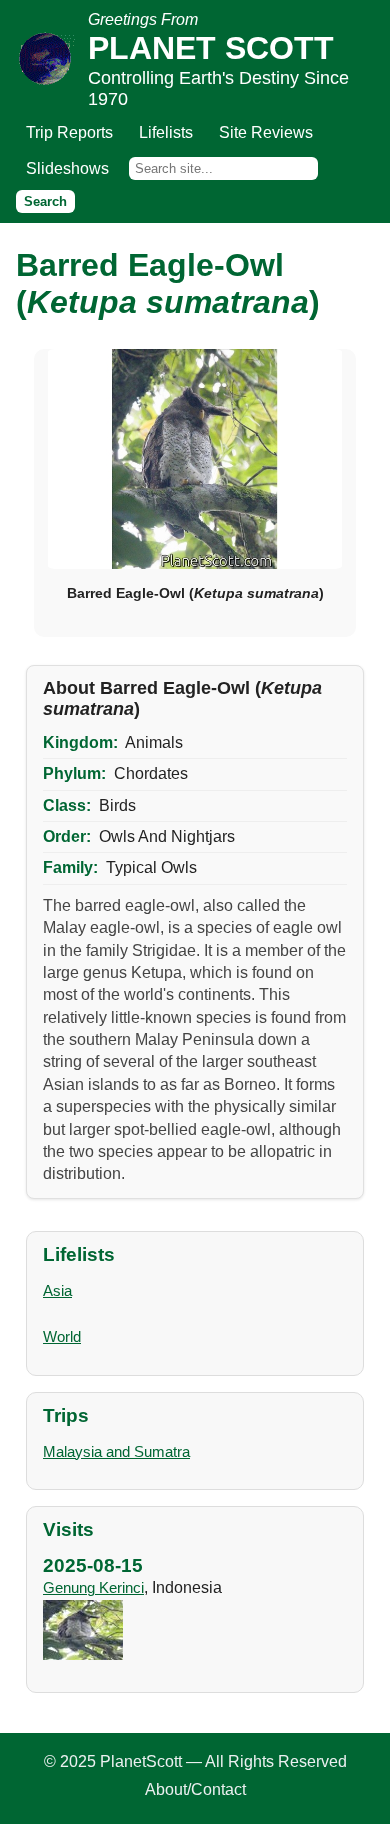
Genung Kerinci (93, 1587)
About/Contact (195, 1789)
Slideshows (67, 168)
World (62, 1336)
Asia (57, 1290)
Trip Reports (69, 132)
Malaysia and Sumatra (116, 1451)
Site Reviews (266, 132)
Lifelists (166, 132)
